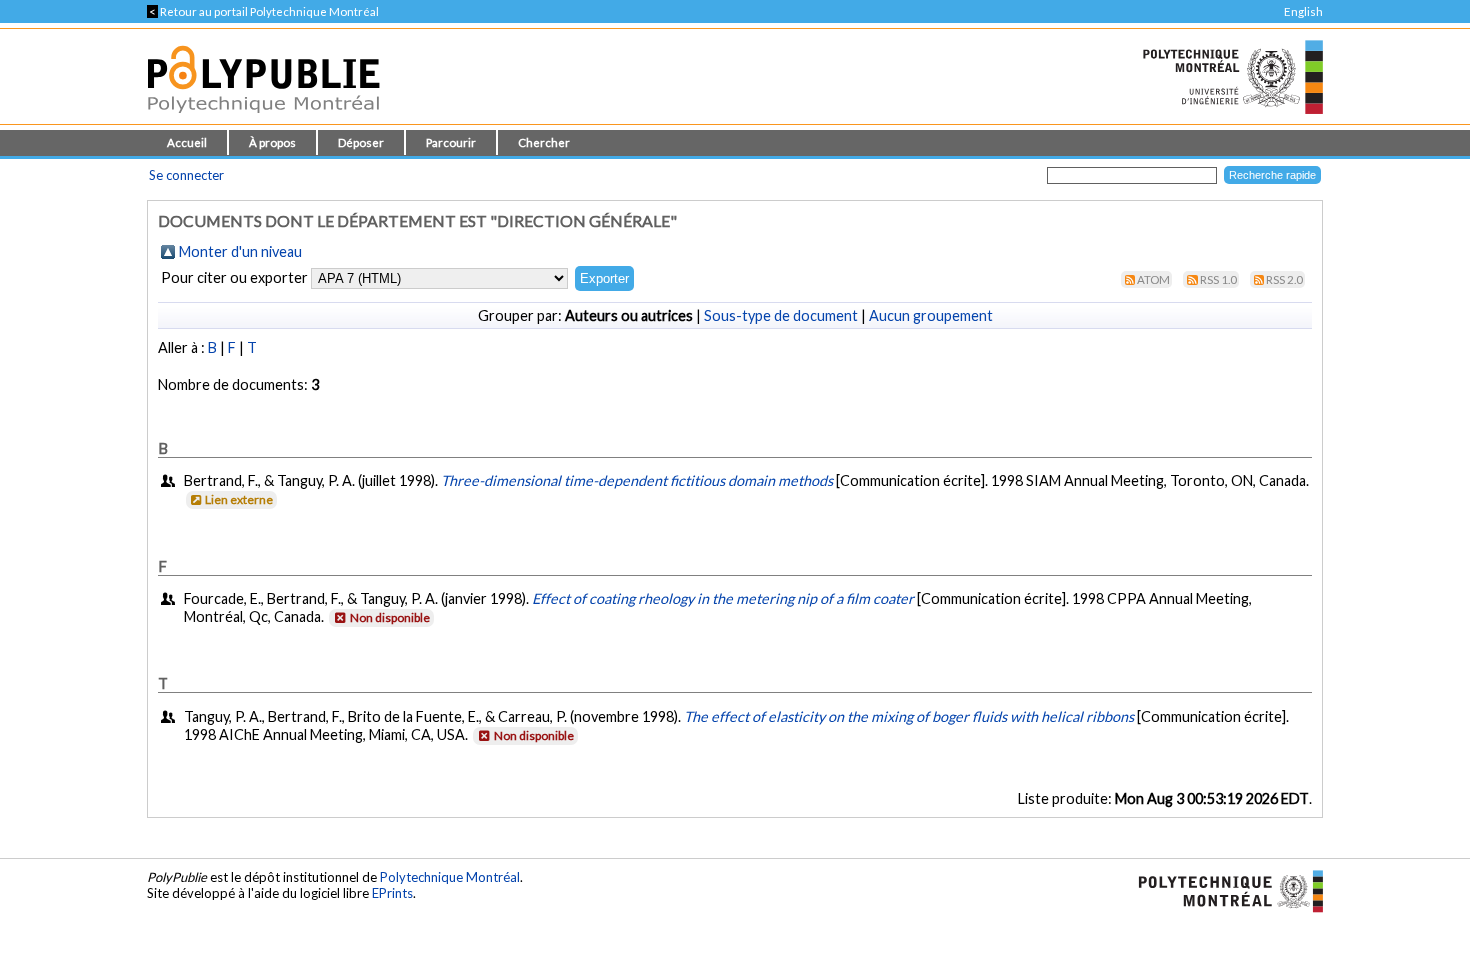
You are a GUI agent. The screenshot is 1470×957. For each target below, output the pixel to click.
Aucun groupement (931, 315)
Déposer (361, 142)
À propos (272, 142)
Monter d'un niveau (240, 251)
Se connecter (186, 175)
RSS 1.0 (1218, 279)
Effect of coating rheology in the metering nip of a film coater (723, 598)
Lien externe (239, 499)
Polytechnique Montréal (450, 877)
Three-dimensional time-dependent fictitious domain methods (637, 480)
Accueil (187, 142)
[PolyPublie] (263, 118)
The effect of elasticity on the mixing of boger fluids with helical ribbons (909, 716)
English (1303, 11)
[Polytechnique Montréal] (1222, 889)
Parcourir (451, 142)
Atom (1153, 279)
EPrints (392, 893)
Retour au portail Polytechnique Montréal (263, 11)
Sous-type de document (781, 315)
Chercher (544, 142)
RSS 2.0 (1284, 279)
